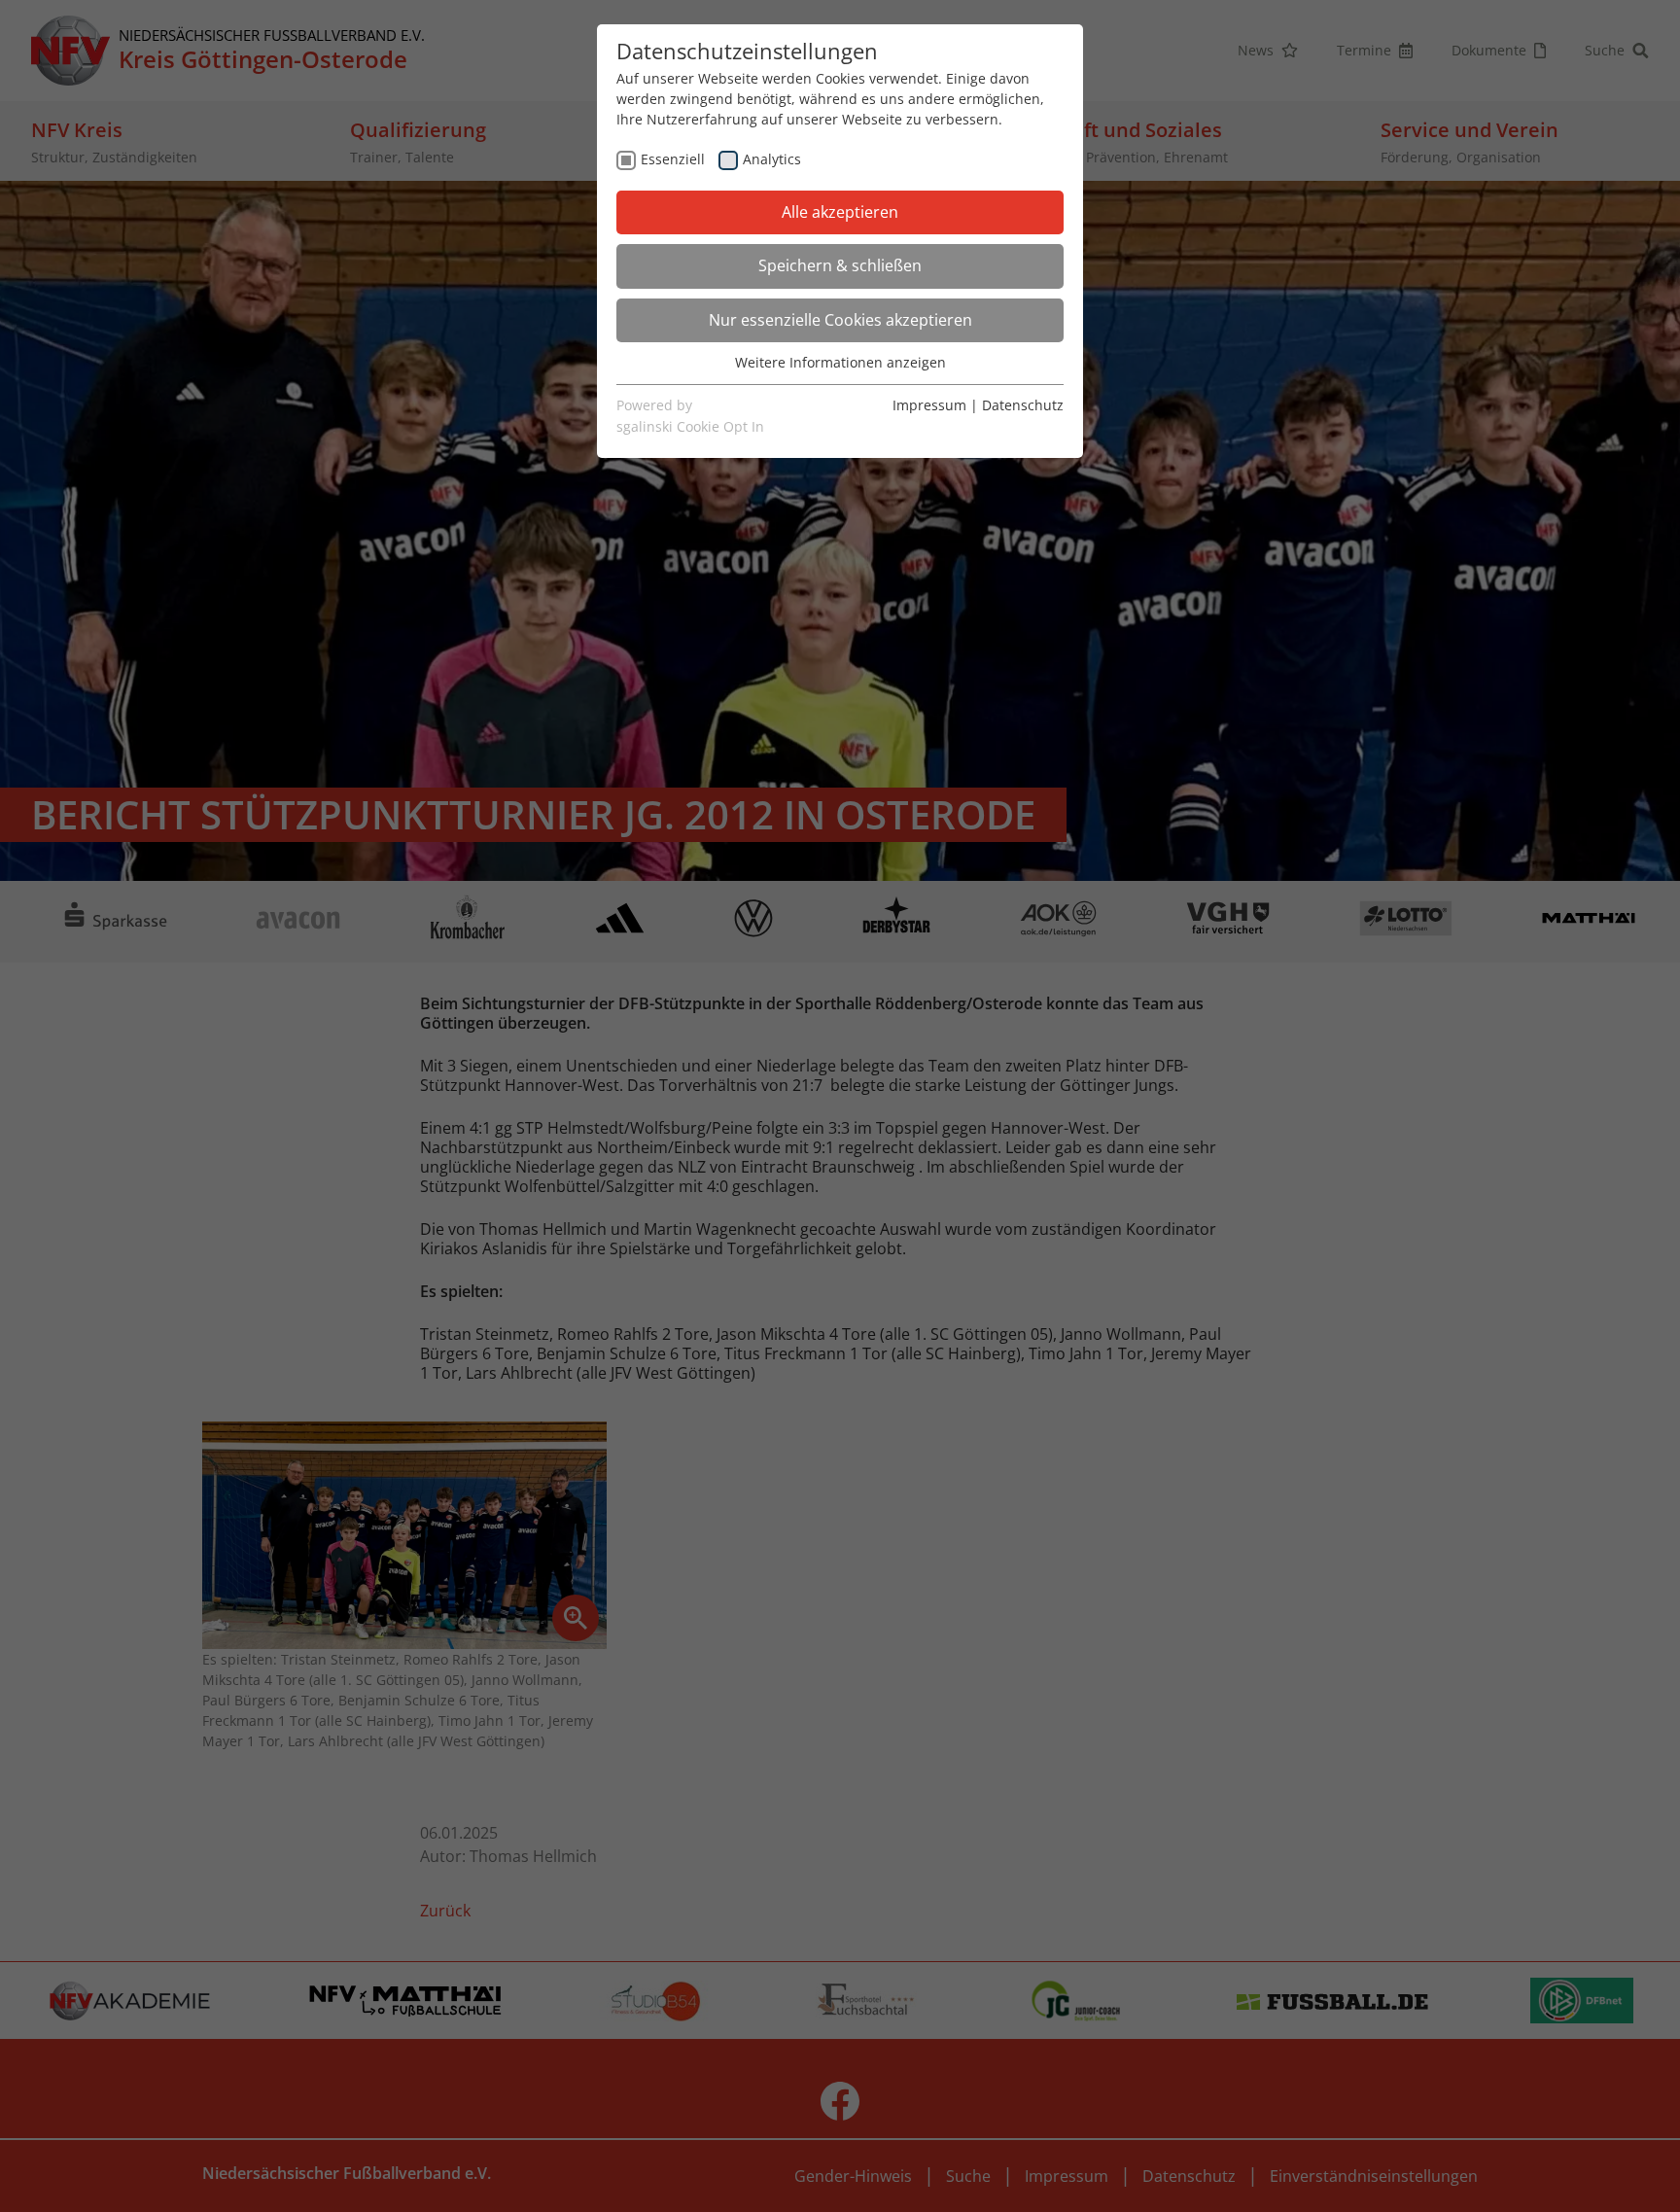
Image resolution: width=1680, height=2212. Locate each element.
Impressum (929, 405)
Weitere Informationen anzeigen (840, 362)
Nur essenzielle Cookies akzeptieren (840, 320)
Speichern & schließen (840, 265)
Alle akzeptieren (840, 212)
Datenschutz (1023, 405)
